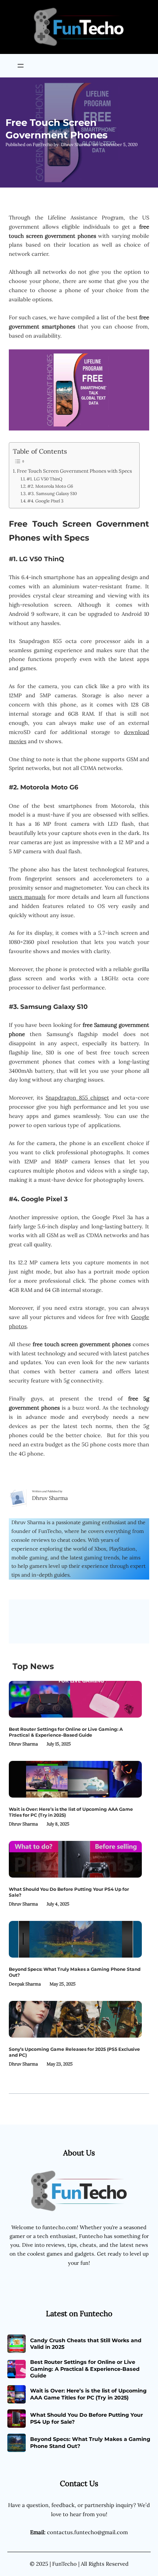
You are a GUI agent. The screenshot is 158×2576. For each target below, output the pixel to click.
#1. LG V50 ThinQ (44, 479)
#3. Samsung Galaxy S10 (52, 493)
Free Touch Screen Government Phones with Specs (74, 471)
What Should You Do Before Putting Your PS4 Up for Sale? (69, 1892)
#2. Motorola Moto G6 (50, 486)
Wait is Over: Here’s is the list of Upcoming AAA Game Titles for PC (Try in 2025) (71, 1812)
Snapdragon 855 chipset (77, 1098)
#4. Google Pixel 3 (45, 501)
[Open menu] (21, 66)
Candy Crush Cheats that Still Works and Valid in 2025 (86, 2344)
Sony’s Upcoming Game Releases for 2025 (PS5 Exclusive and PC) (74, 2052)
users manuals (27, 897)
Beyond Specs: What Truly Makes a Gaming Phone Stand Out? (75, 1972)
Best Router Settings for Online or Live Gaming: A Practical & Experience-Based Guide (66, 1732)
